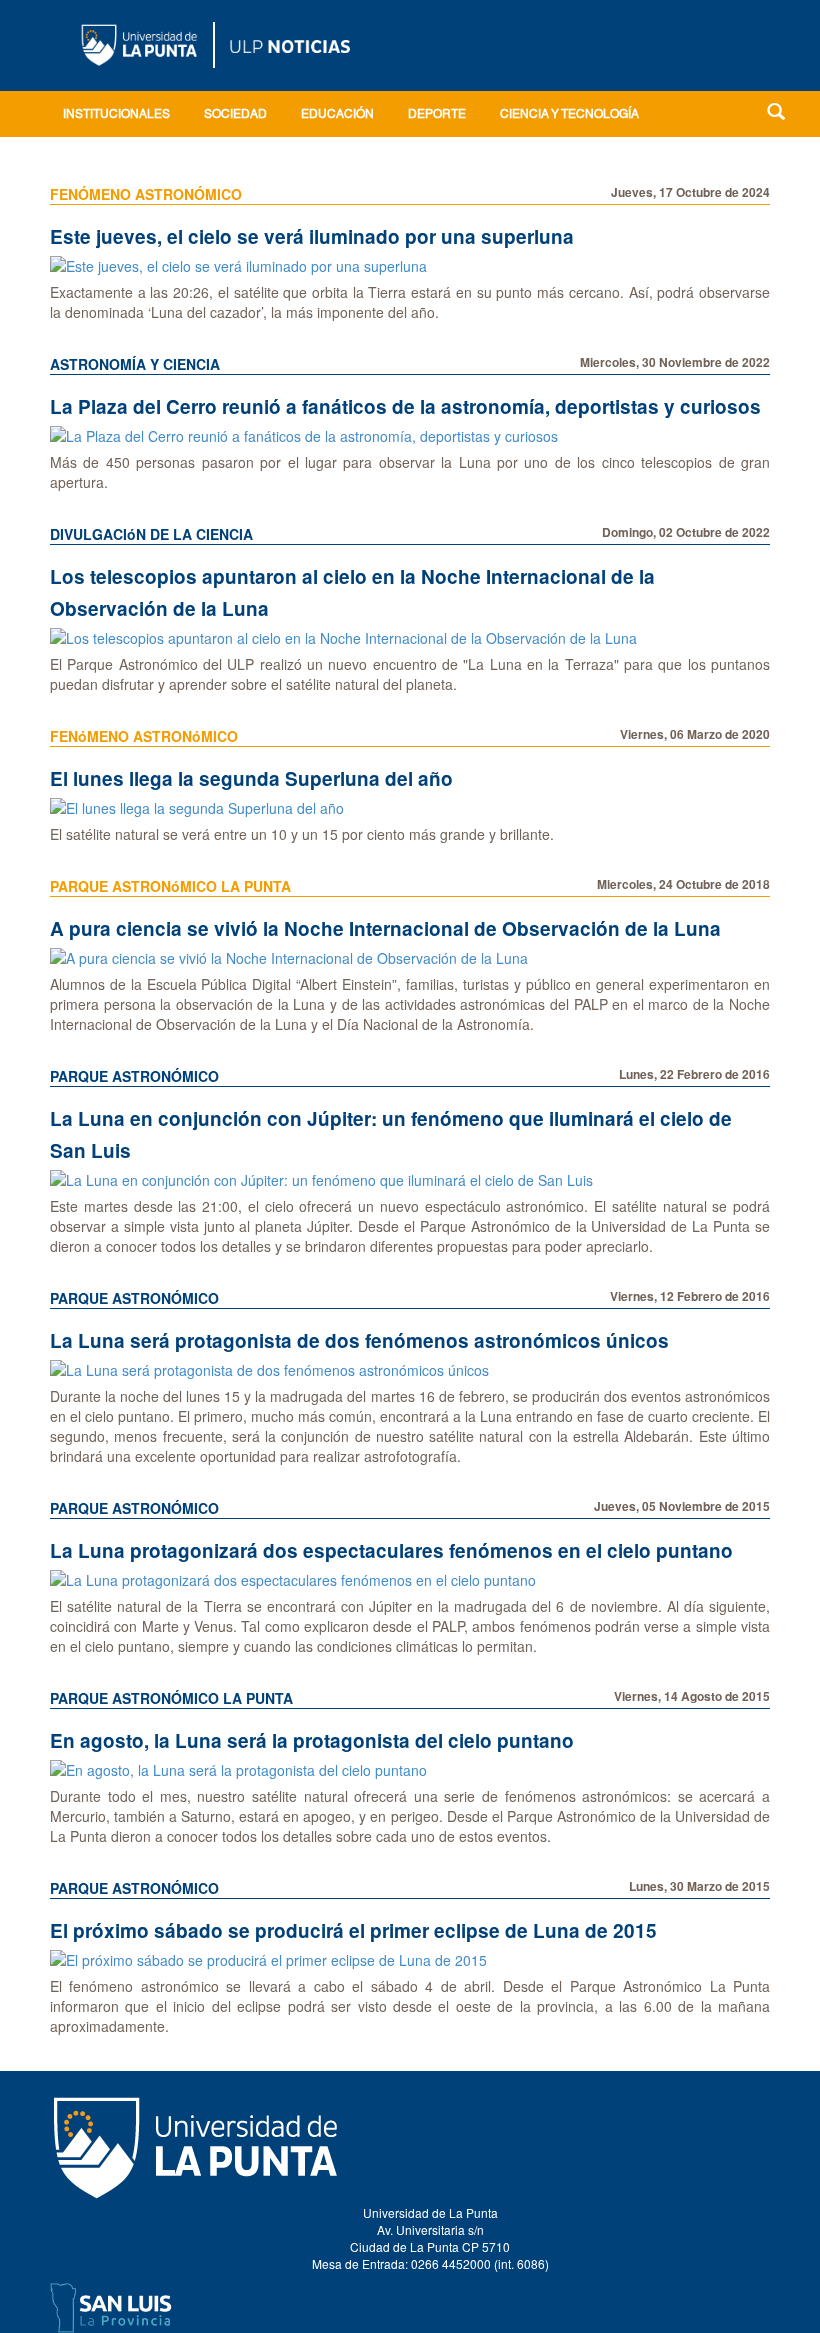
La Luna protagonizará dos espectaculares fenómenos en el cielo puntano (391, 1550)
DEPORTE (437, 115)
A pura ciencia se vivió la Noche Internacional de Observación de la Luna (385, 928)
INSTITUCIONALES (116, 115)
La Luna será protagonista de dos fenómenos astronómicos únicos (359, 1340)
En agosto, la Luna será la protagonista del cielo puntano (312, 1740)
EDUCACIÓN (337, 115)
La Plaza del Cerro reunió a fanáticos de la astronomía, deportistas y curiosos (405, 406)
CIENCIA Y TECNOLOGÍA (569, 115)
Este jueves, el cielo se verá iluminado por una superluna (312, 236)
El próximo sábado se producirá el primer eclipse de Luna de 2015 (353, 1930)
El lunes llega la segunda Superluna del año (251, 778)
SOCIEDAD (235, 115)
